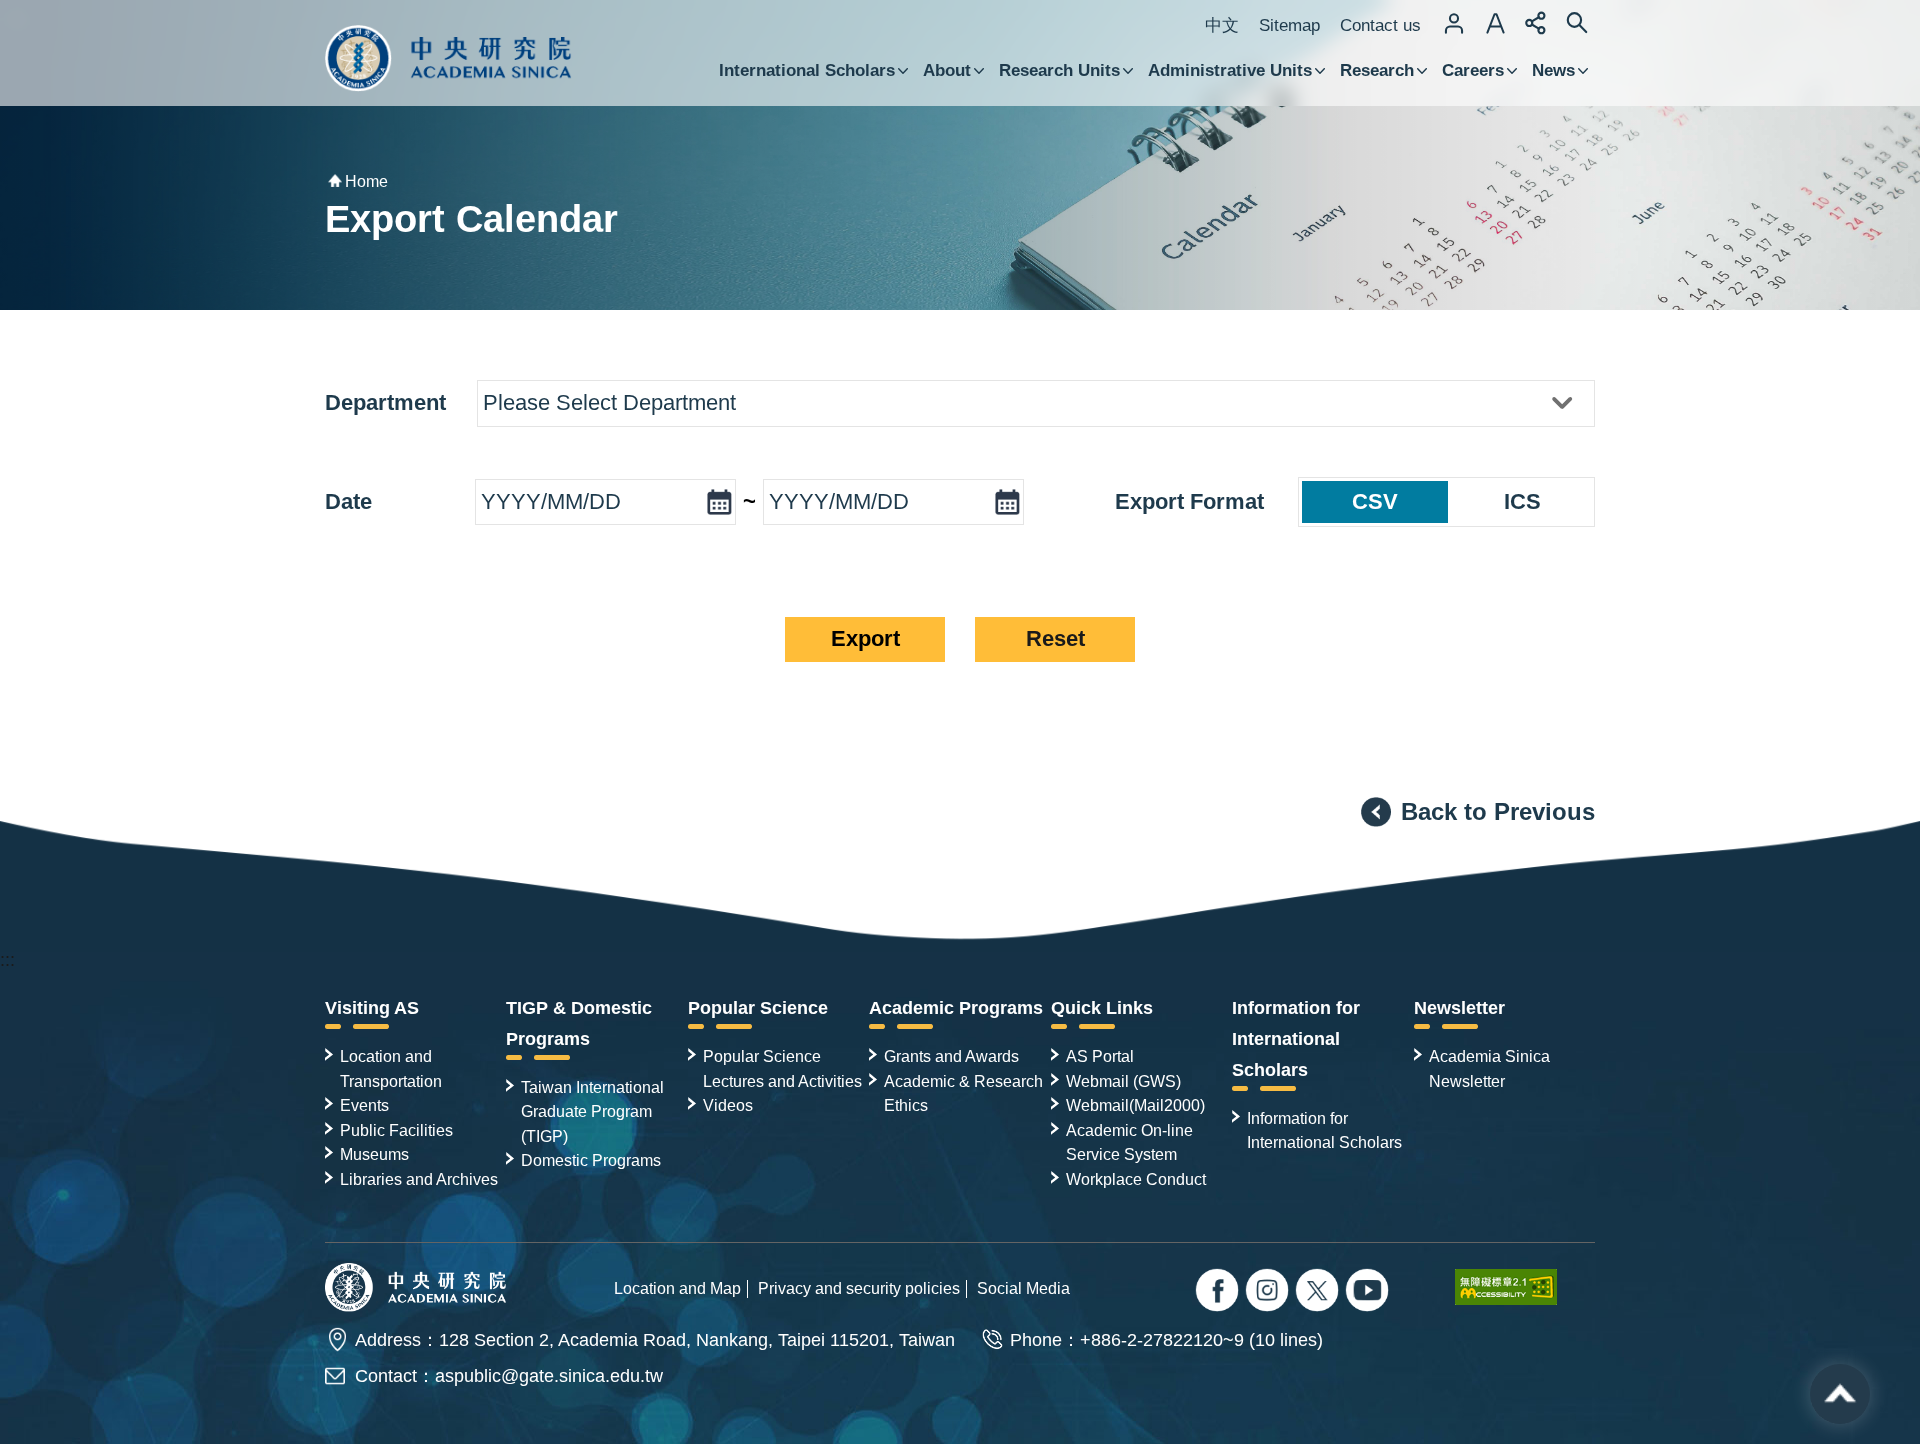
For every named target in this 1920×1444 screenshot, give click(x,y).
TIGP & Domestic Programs (579, 1023)
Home (366, 181)
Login (1454, 23)
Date (348, 502)
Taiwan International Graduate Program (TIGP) (592, 1111)
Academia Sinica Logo (448, 58)
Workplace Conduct (1136, 1179)
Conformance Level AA (1525, 1287)
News (1553, 70)
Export (865, 638)
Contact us (1380, 25)
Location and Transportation (391, 1068)
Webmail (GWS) (1123, 1081)
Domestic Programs (591, 1160)
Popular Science (758, 1008)
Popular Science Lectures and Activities (782, 1068)
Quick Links (1102, 1008)
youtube (1369, 1292)
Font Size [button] (1495, 23)
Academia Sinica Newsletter (1489, 1068)
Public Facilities (396, 1130)
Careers (1473, 70)
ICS (1522, 501)
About (947, 70)
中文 (1222, 25)
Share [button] (1536, 23)
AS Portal (1100, 1056)
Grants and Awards (951, 1056)
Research (1377, 70)
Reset (1055, 638)
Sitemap (1289, 25)
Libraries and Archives (419, 1179)
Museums (374, 1154)
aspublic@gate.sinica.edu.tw (549, 1376)
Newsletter (1459, 1008)
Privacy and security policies (859, 1288)
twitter (1269, 1292)
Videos (728, 1105)
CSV (1375, 501)
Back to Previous (1498, 811)
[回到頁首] (1840, 1394)
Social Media (1023, 1288)
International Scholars (807, 70)
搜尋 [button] (1577, 23)
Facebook (1219, 1292)
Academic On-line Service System (1129, 1142)
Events (364, 1105)
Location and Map (677, 1288)
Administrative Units (1230, 70)
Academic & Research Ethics (963, 1093)
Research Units (1059, 70)
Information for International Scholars (1296, 1039)
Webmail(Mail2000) (1135, 1105)
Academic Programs (956, 1008)
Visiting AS (372, 1008)
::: (7, 960)
